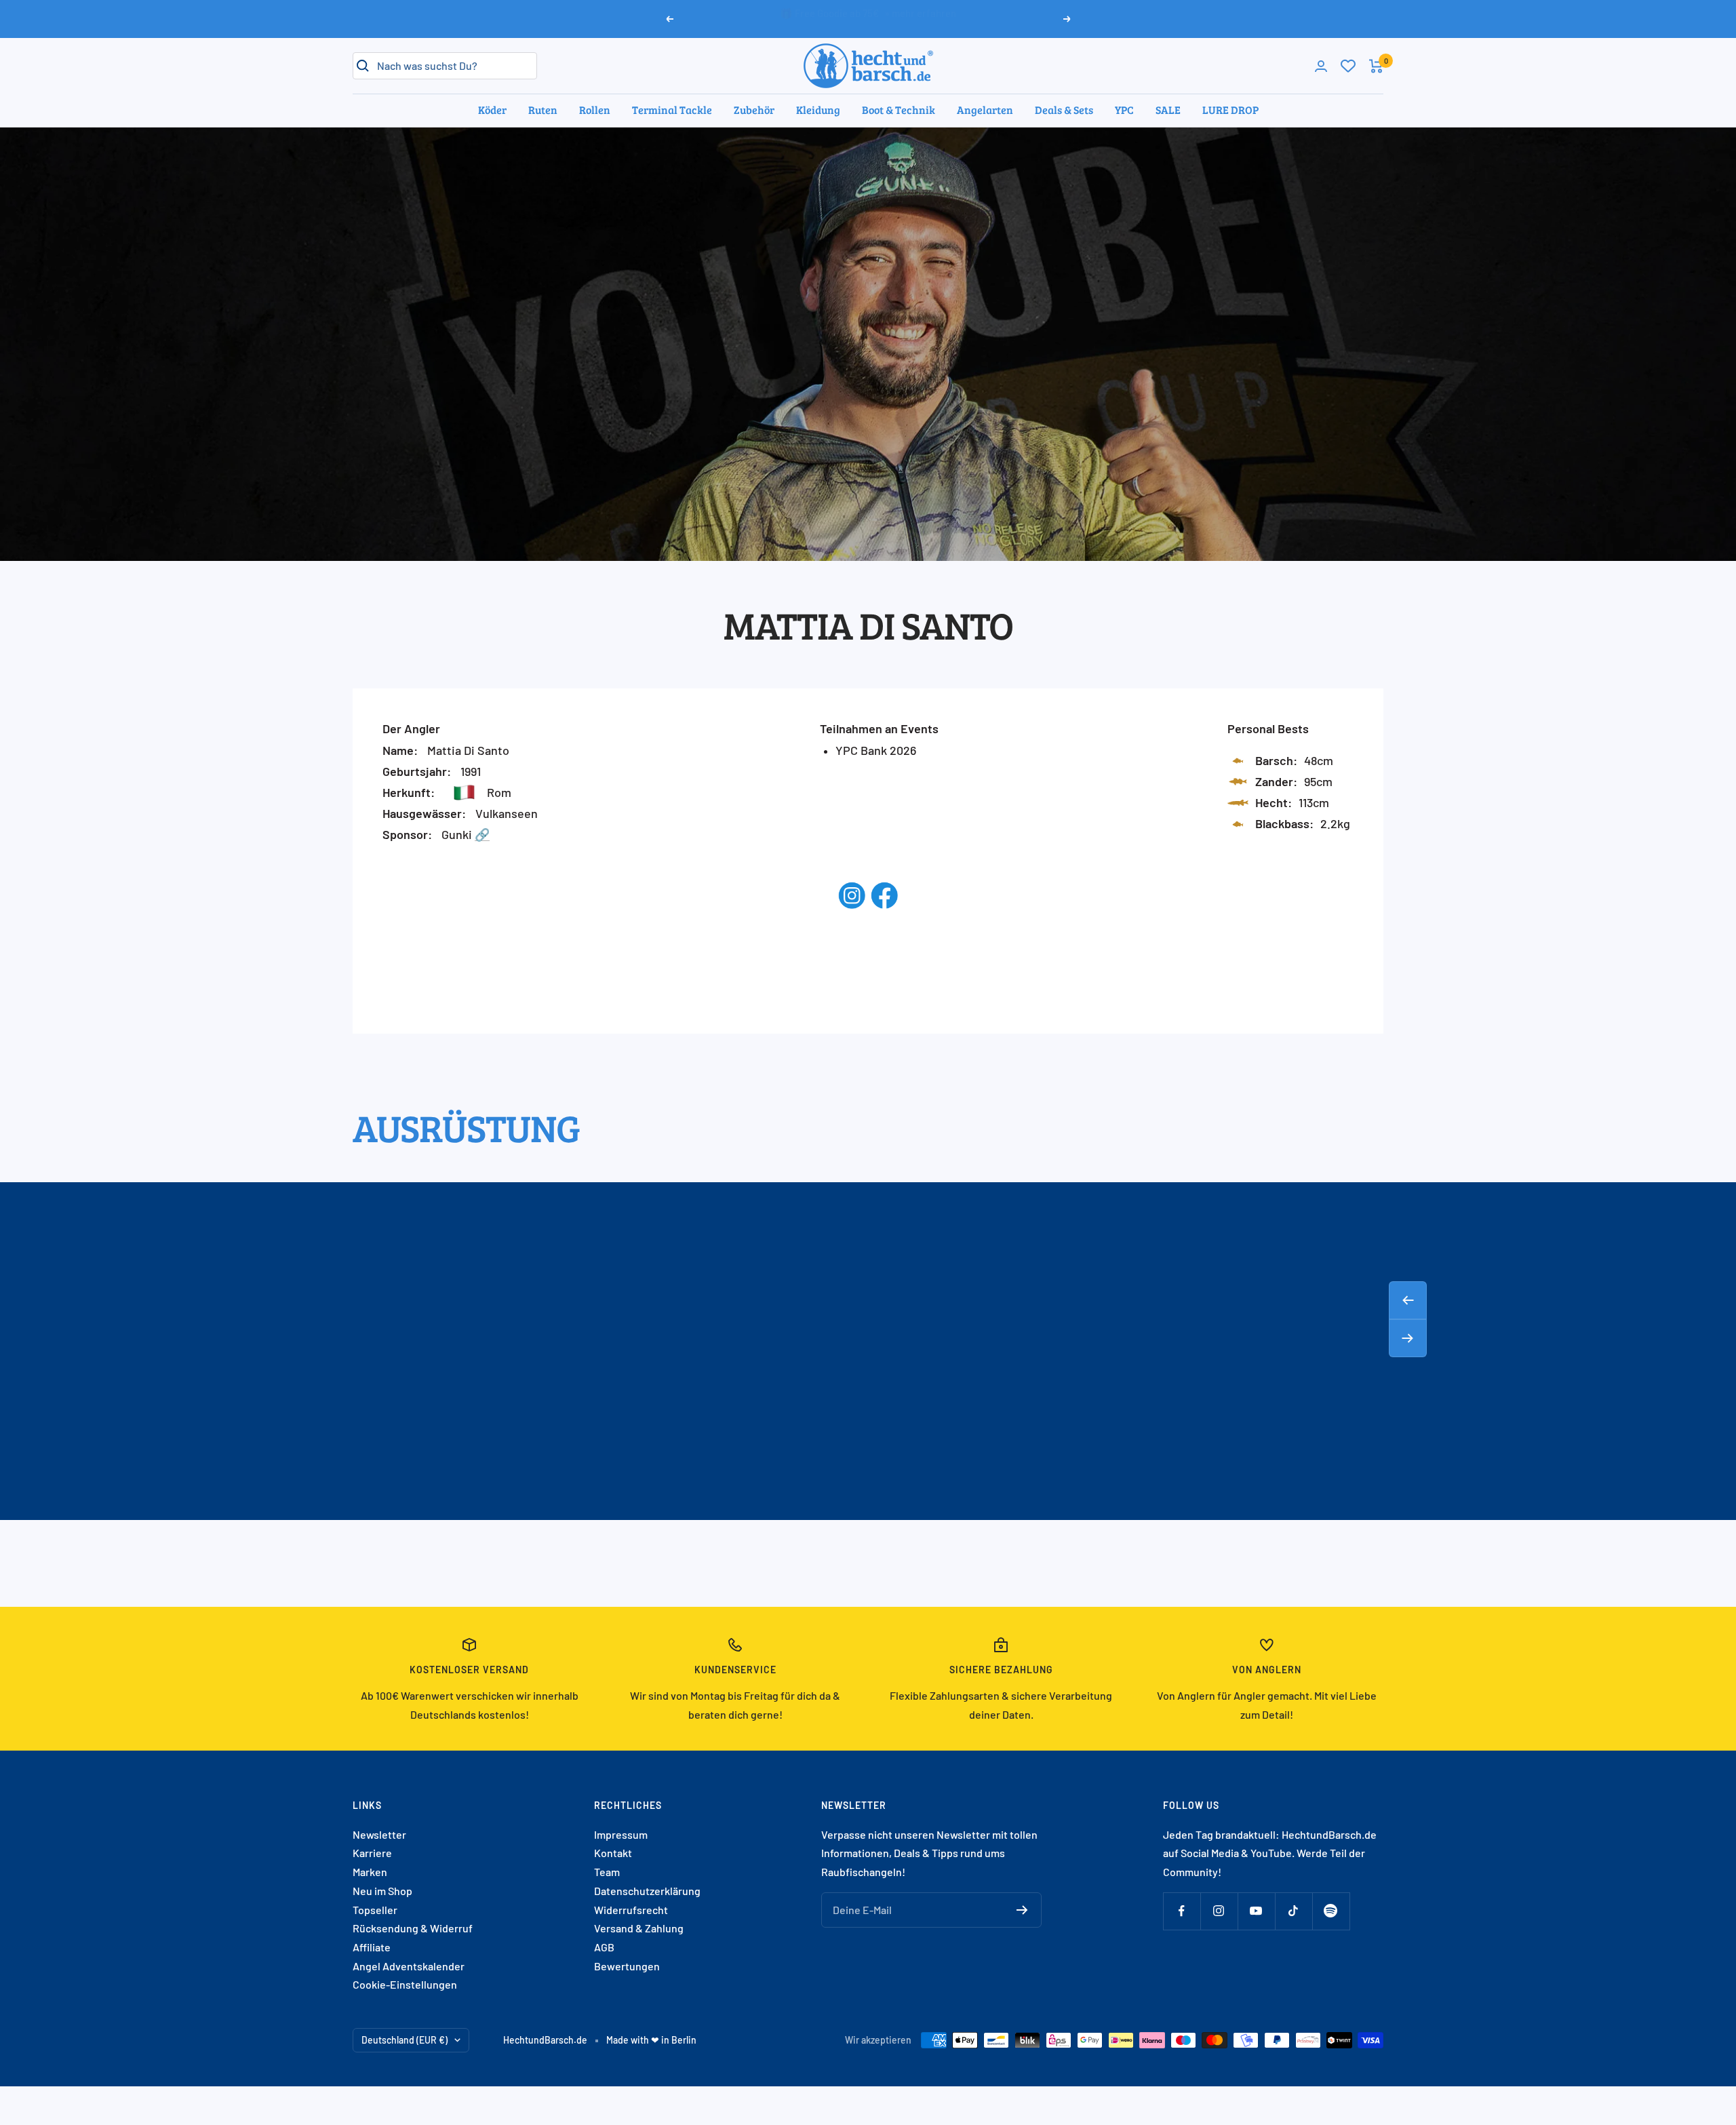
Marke (490, 1454)
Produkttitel (490, 1474)
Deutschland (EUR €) (405, 2040)
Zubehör (754, 110)
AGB (604, 1947)
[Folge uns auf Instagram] (1219, 1911)
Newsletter (379, 1834)
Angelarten (985, 110)
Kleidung (818, 110)
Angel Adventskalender (409, 1966)
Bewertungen (627, 1966)
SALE (1168, 110)
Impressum (621, 1834)
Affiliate (372, 1947)
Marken (370, 1872)
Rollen (595, 110)
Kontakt (613, 1853)
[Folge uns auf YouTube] (1256, 1911)
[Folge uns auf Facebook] (1182, 1911)
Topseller (375, 1910)
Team (607, 1872)
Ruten (543, 110)
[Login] (1321, 66)
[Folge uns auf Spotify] (1331, 1911)
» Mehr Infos (922, 18)
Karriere (372, 1853)
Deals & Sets (1064, 110)
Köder (492, 110)
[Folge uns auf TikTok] (1294, 1911)
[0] (1348, 66)
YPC (1124, 110)
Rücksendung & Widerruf (413, 1928)
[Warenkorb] (1376, 66)
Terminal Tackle (672, 110)
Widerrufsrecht (631, 1910)
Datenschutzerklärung (647, 1891)
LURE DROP (1230, 110)
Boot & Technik (899, 110)
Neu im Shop (382, 1891)
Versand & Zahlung (639, 1928)
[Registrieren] (1022, 1910)
